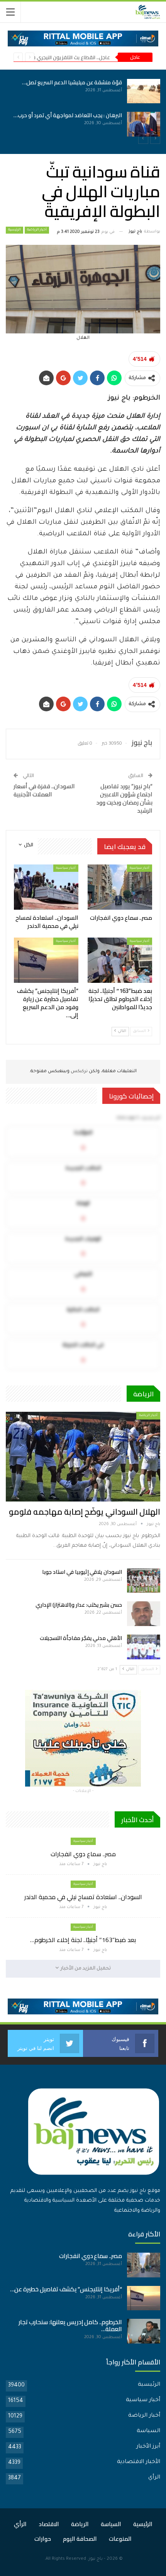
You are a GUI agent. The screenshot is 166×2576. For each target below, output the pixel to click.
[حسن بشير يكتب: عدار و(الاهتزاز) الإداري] (144, 1614)
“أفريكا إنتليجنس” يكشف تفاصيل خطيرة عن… (66, 2289)
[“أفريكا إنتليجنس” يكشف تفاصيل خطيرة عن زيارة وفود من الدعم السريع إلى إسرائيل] (46, 960)
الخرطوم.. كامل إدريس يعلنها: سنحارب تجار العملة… (70, 2326)
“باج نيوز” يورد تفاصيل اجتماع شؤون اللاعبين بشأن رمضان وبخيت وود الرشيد (124, 798)
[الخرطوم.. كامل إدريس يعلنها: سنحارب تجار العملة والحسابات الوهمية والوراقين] (144, 2331)
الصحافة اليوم (80, 2539)
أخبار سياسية (140, 868)
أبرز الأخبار (148, 2447)
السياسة (148, 2431)
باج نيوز (96, 2559)
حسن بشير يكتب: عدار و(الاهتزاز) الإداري (79, 1605)
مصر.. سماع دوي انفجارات (46, 82)
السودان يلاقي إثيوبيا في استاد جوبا (82, 1572)
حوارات (43, 2539)
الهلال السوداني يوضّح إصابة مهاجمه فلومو (85, 1512)
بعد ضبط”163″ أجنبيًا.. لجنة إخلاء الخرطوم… (83, 1940)
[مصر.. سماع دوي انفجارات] (97, 91)
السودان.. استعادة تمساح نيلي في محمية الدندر (83, 1897)
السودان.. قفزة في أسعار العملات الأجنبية (44, 790)
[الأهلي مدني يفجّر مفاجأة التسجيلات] (144, 1647)
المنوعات (120, 2539)
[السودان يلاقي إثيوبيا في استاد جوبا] (144, 1581)
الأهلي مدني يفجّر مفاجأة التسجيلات (81, 1638)
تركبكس (79, 1072)
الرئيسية (14, 230)
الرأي (154, 2478)
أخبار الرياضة (37, 230)
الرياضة (80, 2524)
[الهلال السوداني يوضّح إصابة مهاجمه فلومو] (83, 1457)
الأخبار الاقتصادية (139, 2462)
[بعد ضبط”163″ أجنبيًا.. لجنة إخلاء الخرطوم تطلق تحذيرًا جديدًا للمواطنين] (120, 960)
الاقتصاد (49, 2524)
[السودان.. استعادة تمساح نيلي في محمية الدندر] (97, 124)
